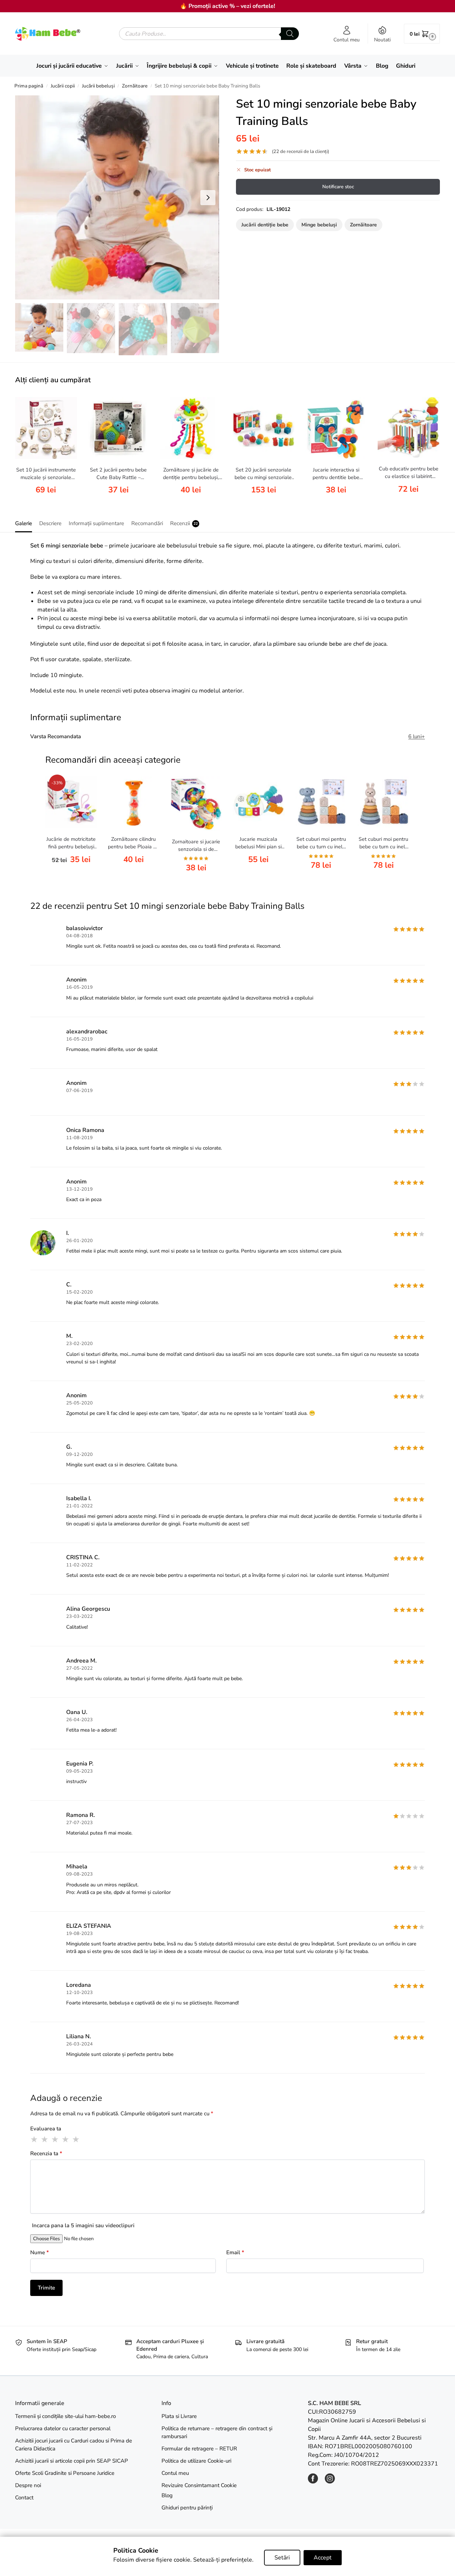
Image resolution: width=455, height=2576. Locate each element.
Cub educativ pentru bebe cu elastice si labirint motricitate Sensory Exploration (409, 473)
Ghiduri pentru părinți (187, 2508)
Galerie (24, 523)
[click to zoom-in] (117, 197)
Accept (323, 2558)
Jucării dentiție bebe (265, 225)
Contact (24, 2498)
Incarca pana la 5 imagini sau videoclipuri (83, 2225)
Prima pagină (29, 86)
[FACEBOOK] (313, 2482)
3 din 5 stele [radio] (55, 2139)
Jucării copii (63, 86)
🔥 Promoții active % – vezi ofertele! (227, 6)
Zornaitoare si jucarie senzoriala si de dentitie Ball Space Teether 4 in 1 (196, 846)
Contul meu (347, 40)
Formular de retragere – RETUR (199, 2449)
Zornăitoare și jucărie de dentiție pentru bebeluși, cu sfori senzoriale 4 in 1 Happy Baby (191, 474)
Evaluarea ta (46, 2129)
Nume (40, 2252)
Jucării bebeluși (98, 86)
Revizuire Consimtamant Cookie (199, 2485)
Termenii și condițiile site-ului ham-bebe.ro (65, 2416)
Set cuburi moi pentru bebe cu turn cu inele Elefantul (321, 843)
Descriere (50, 523)
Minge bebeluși (319, 225)
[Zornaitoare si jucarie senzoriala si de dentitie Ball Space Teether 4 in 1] (196, 803)
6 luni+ (417, 736)
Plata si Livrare (179, 2416)
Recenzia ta (46, 2153)
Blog (167, 2495)
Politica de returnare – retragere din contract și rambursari (217, 2433)
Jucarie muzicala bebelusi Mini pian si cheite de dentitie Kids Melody (259, 843)
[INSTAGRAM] (330, 2482)
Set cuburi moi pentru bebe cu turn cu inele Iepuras (383, 843)
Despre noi (28, 2485)
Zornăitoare (135, 86)
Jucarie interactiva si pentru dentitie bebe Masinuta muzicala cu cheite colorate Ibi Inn (336, 474)
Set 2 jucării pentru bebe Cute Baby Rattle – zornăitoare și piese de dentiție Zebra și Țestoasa (119, 474)
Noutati (382, 40)
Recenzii (184, 523)
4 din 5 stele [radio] (66, 2139)
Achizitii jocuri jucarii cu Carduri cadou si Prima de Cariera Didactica (74, 2445)
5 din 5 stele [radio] (76, 2139)
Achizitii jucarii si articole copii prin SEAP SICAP (72, 2461)
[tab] (25, 523)
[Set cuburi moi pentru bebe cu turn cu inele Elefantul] (321, 802)
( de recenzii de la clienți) (301, 152)
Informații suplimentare (96, 523)
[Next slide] (208, 198)
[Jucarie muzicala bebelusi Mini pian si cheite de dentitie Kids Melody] (259, 802)
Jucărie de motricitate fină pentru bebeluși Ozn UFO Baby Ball (71, 843)
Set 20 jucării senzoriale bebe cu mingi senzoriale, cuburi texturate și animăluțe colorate (264, 474)
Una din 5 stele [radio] (35, 2139)
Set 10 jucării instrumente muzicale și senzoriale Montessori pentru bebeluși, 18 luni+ (46, 474)
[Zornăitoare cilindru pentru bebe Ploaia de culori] (133, 802)
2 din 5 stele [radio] (45, 2139)
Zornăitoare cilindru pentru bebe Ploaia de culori (133, 843)
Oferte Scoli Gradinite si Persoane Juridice (65, 2473)
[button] (422, 34)
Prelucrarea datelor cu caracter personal (63, 2428)
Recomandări (147, 523)
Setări (282, 2558)
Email (235, 2252)
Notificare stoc (338, 187)
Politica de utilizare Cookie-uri (196, 2461)
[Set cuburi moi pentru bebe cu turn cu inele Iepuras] (383, 802)
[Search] (290, 34)
